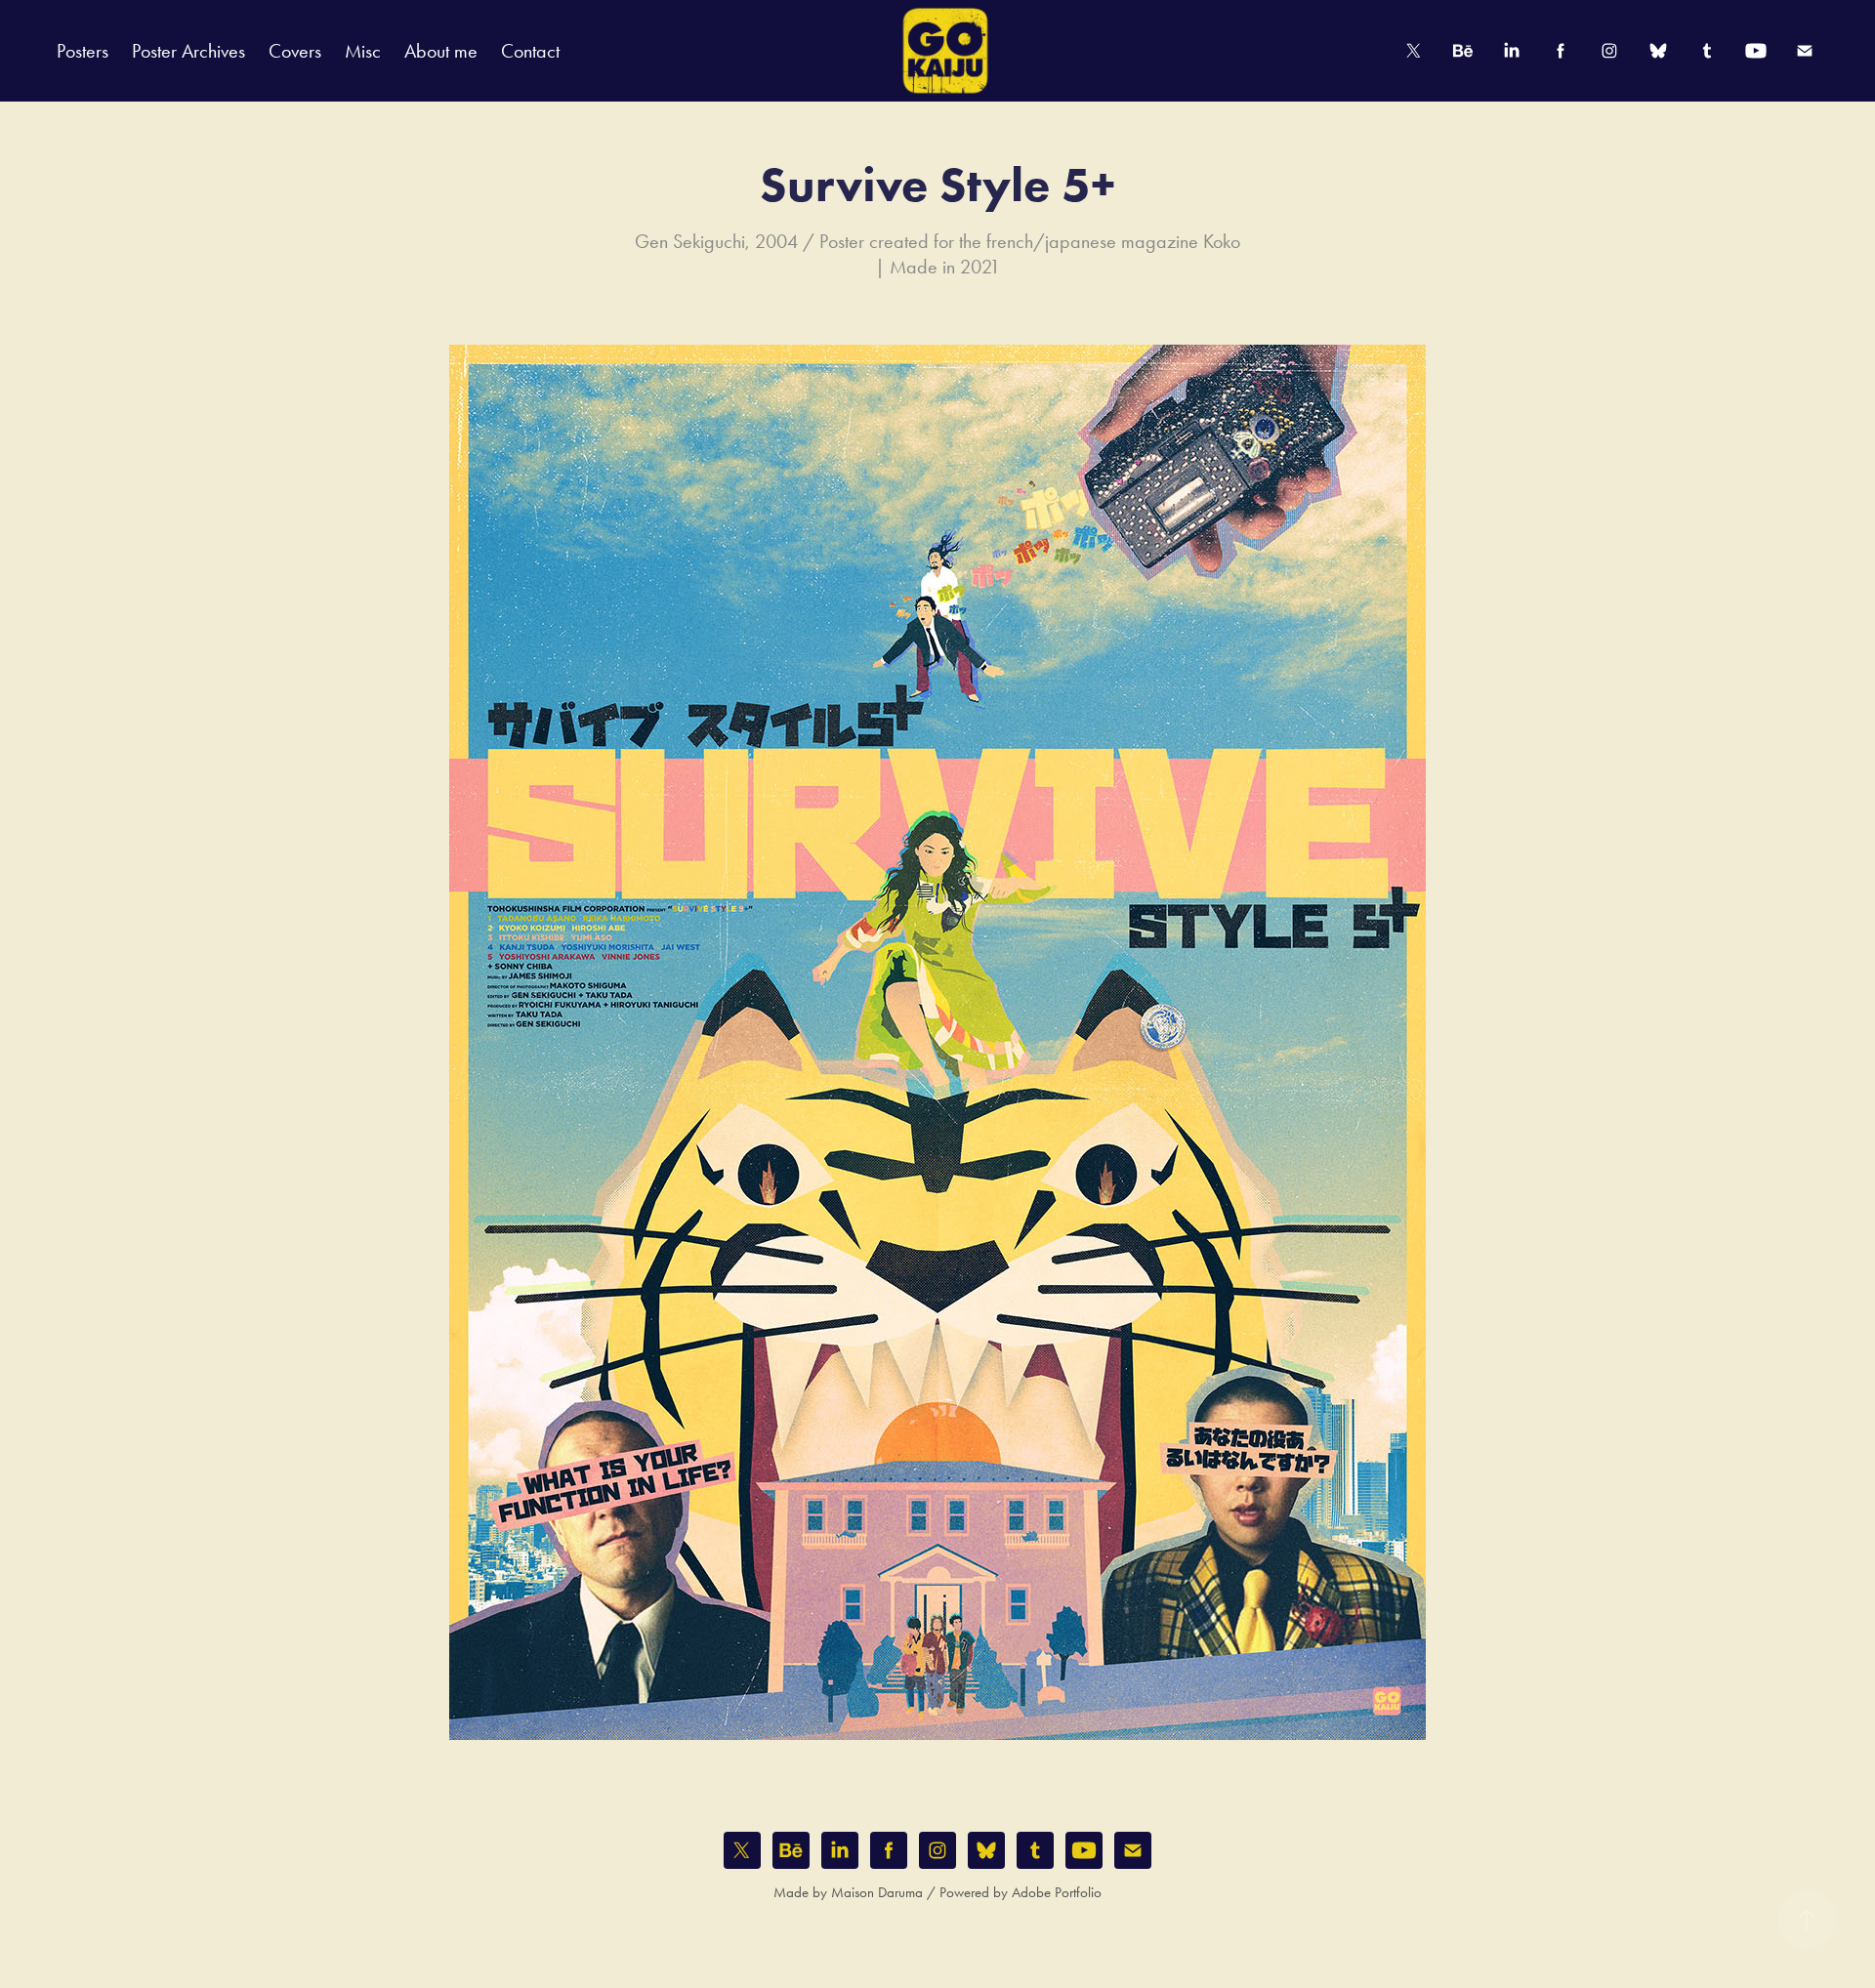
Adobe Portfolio (1057, 1892)
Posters (83, 51)
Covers (295, 51)
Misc (363, 51)
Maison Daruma (877, 1892)
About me (441, 51)
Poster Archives (188, 51)
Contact (530, 51)
